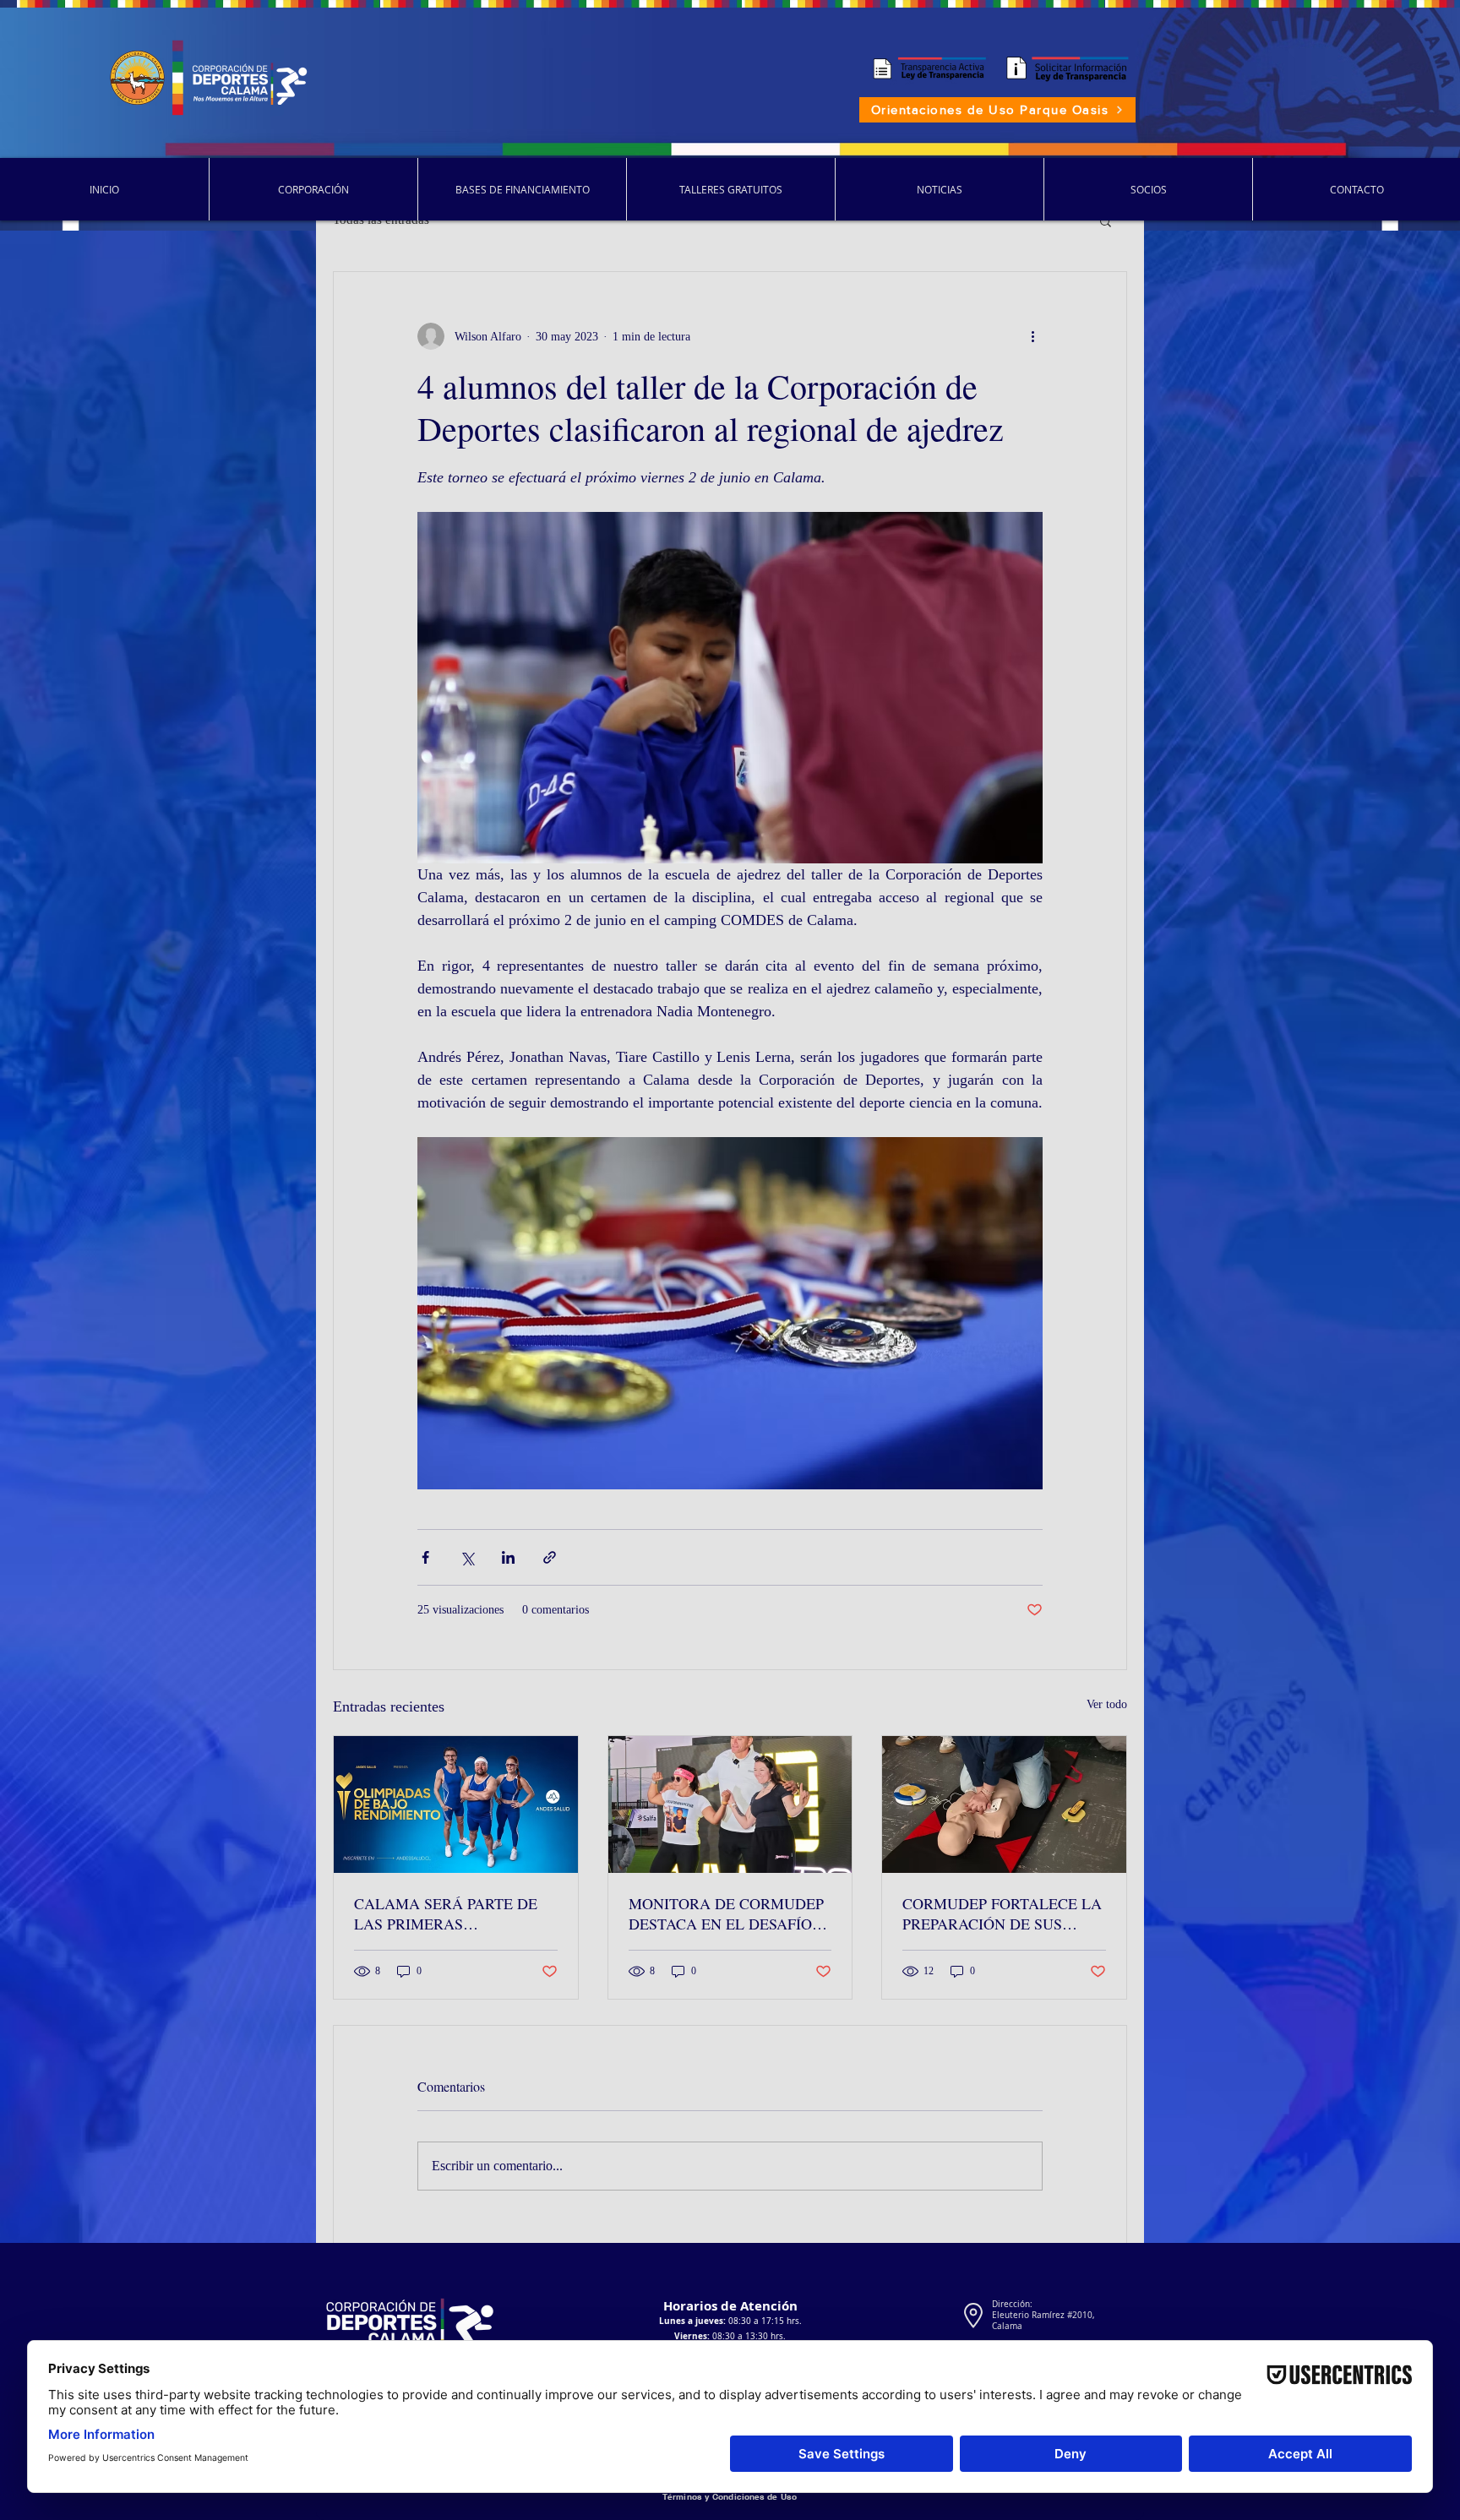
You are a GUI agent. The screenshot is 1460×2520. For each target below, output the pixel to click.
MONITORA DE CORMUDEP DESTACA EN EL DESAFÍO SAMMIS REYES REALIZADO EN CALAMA (730, 1913)
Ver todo (1107, 1704)
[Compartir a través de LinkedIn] (508, 1557)
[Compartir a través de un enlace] (550, 1557)
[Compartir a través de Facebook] (425, 1557)
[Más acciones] (1032, 336)
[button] (1106, 220)
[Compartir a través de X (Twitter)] (467, 1557)
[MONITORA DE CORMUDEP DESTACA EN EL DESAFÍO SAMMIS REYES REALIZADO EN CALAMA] (730, 1804)
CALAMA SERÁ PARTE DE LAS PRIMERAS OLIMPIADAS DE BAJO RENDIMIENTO (446, 1913)
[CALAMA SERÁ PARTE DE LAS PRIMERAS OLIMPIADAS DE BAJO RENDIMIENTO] (456, 1804)
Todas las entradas (381, 220)
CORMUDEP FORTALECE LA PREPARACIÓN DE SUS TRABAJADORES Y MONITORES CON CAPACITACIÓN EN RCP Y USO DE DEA (1002, 1913)
